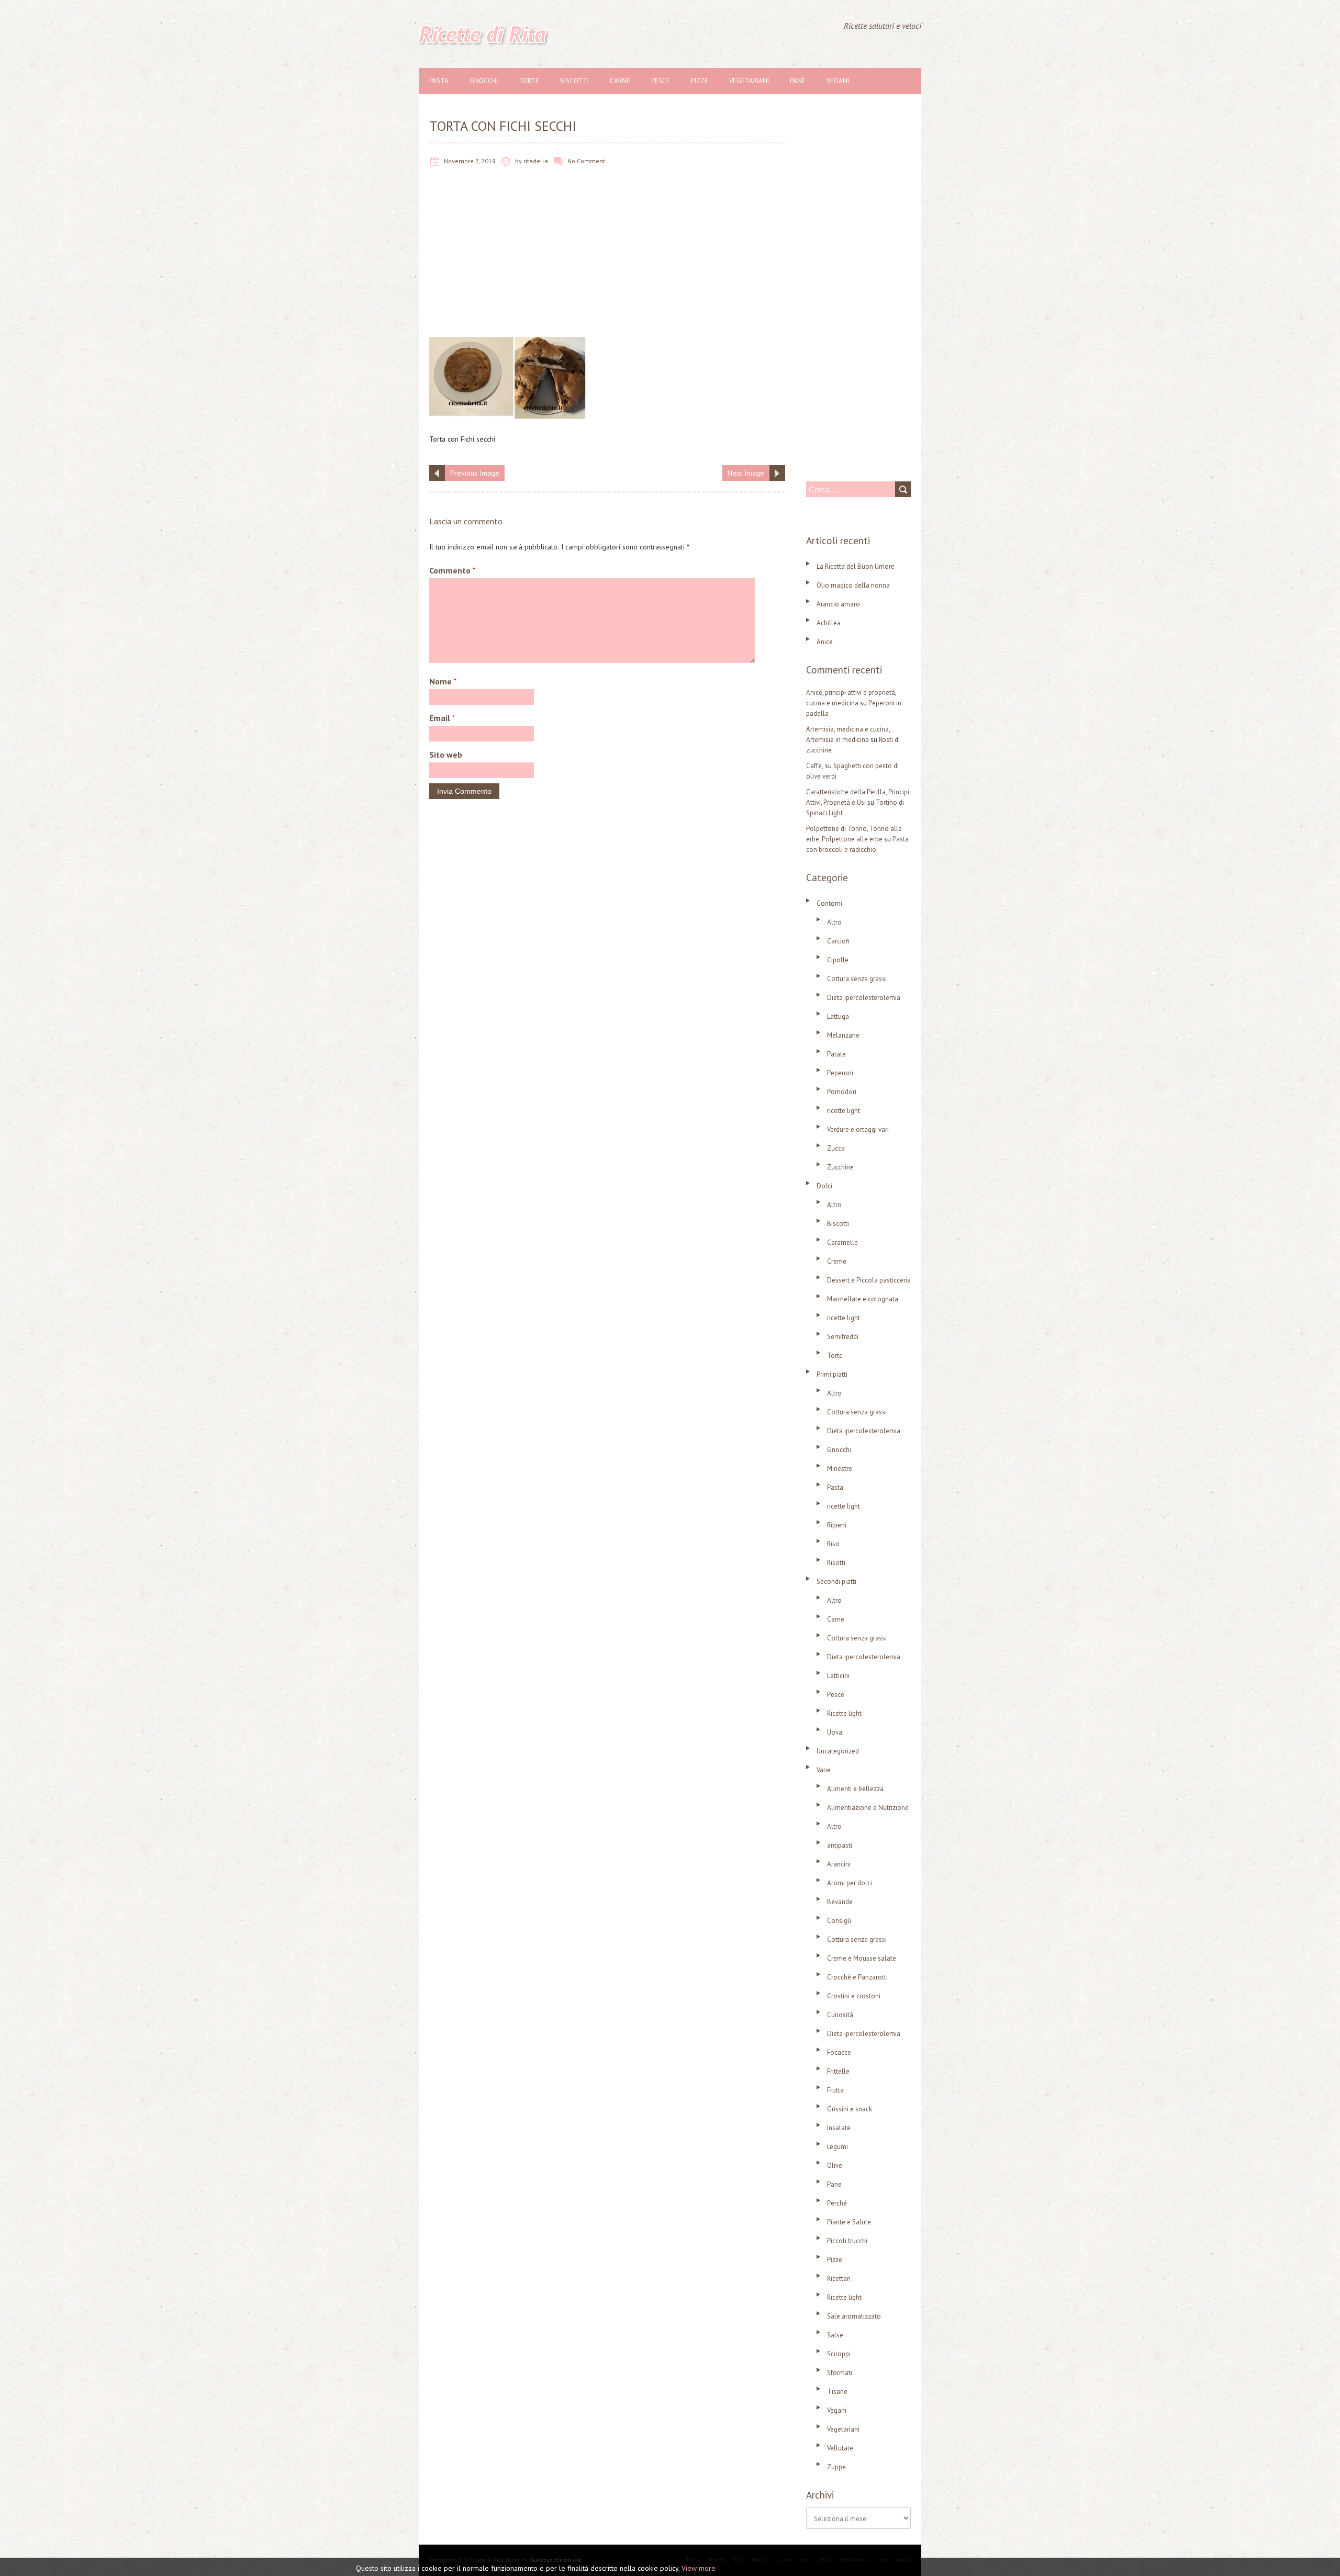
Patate (836, 1054)
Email (442, 718)
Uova (835, 1732)
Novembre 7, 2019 (470, 161)
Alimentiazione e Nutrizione (868, 1808)
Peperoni (840, 1073)
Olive (835, 2166)
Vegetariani (749, 81)
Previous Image (475, 473)
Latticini (838, 1676)
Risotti (836, 1563)
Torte (529, 81)
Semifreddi (843, 1337)
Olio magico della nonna (853, 585)
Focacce (839, 2052)
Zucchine (840, 1167)
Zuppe (836, 2467)
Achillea (829, 623)
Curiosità (840, 2015)
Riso (833, 1544)
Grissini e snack (850, 2109)
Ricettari (839, 2279)
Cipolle (838, 960)
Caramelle (842, 1242)
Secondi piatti (836, 1582)
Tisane (837, 2392)
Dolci (824, 1186)
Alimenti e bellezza (855, 1789)
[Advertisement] (607, 260)
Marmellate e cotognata (863, 1299)
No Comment (586, 161)
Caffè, (815, 766)
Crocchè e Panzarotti (857, 1977)
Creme (837, 1261)
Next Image (746, 473)
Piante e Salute (849, 2222)
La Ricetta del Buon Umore (856, 566)
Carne (620, 81)
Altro (834, 922)
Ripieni (837, 1525)
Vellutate (840, 2448)
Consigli (839, 1921)
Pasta (439, 81)
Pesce (661, 81)
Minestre (840, 1469)
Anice (825, 642)
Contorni (829, 903)
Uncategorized (838, 1751)
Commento (452, 570)
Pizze (700, 81)
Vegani (838, 81)
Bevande (840, 1902)
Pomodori (842, 1092)
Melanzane (843, 1035)
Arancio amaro (838, 604)
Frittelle (838, 2071)
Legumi (837, 2147)
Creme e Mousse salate (862, 1958)
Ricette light (844, 1713)
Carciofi (838, 941)
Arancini (839, 1864)
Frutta (835, 2090)
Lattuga (838, 1016)
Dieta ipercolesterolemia (864, 998)
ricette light (844, 1111)
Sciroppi (839, 2354)
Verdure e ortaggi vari (858, 1129)
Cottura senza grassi (857, 979)
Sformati (840, 2373)
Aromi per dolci (850, 1883)
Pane (798, 81)
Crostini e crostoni (854, 1996)
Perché (837, 2203)
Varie (824, 1770)
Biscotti (574, 81)
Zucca (836, 1148)
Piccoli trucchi (847, 2241)
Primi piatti (832, 1374)
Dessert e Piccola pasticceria (869, 1280)
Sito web (446, 755)
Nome (443, 681)
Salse (835, 2335)
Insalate (839, 2128)
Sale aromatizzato (854, 2316)
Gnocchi (484, 81)
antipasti (840, 1845)
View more (699, 2568)
